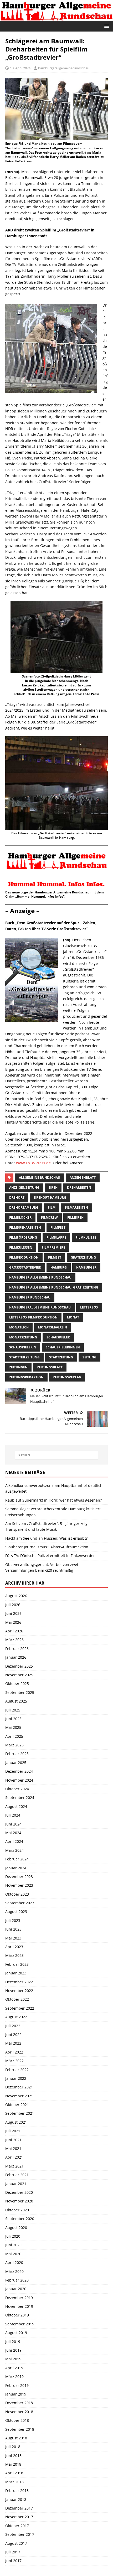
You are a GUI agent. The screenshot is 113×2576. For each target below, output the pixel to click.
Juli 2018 (13, 2447)
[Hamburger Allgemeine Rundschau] (56, 17)
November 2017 (19, 2517)
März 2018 (14, 2482)
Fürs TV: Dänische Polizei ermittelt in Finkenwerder (50, 1556)
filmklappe (56, 1237)
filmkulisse (86, 1237)
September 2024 (20, 1797)
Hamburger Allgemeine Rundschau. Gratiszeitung (54, 1287)
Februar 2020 (17, 2280)
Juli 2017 (13, 2552)
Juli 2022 (13, 2026)
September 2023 (20, 1903)
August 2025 (16, 1701)
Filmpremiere (53, 1247)
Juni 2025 (13, 1719)
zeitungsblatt (50, 1367)
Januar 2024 (16, 1868)
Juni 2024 (13, 1824)
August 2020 (16, 2228)
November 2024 (19, 1780)
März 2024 (14, 1850)
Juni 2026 (13, 1613)
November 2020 (19, 2201)
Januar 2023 (16, 1973)
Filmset (55, 1257)
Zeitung (89, 1357)
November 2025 (19, 1675)
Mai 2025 (13, 1727)
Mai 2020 (13, 2254)
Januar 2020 (16, 2289)
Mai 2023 (13, 1938)
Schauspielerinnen (63, 1347)
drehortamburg (24, 1207)
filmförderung (23, 1237)
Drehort (17, 1198)
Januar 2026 (16, 1657)
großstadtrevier (25, 1267)
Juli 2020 (13, 2236)
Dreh (53, 1188)
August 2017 (16, 2543)
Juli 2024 (13, 1815)
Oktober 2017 (17, 2526)
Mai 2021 (13, 2148)
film (52, 1207)
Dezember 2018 (19, 2403)
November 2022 (19, 1991)
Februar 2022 (17, 2070)
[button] (106, 26)
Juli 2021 (13, 2131)
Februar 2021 (17, 2175)
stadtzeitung (61, 1357)
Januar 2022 (16, 2078)
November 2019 (19, 2306)
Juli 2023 (13, 1920)
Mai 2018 (13, 2464)
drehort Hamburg (50, 1198)
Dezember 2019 (19, 2298)
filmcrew (49, 1217)
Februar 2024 (17, 1859)
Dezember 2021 (19, 2087)
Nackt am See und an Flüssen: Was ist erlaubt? (46, 1538)
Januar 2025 (16, 1763)
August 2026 (16, 1596)
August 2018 (16, 2438)
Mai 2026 (13, 1622)
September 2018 (20, 2429)
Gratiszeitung (83, 1257)
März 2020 (14, 2271)
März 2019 (14, 2376)
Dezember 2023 (19, 1877)
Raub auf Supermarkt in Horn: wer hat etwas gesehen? (53, 1500)
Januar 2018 (16, 2499)
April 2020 (14, 2262)
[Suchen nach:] (57, 1455)
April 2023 (14, 1947)
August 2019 (16, 2333)
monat (73, 1317)
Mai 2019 (13, 2359)
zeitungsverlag (67, 1377)
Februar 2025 (17, 1754)
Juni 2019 (13, 2350)
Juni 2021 (13, 2140)
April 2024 (14, 1841)
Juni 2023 (13, 1929)
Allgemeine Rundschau (40, 1178)
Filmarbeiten (76, 1207)
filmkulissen (21, 1247)
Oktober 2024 (17, 1789)
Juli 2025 (13, 1710)
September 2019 (20, 2324)
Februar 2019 (17, 2385)
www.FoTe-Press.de (33, 1163)
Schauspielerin (23, 1347)
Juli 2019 (13, 2342)
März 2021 (14, 2166)
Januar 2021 (16, 2184)
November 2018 (19, 2412)
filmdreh (75, 1217)
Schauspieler (58, 1337)
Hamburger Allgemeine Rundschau (40, 1277)
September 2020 (20, 2219)
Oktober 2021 (17, 2105)
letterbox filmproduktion (33, 1317)
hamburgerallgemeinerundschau (64, 68)
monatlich (19, 1327)
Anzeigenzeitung (24, 1188)
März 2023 (14, 1955)
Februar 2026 (17, 1649)
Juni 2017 (13, 2561)
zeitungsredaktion (26, 1377)
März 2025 (14, 1745)
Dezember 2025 (19, 1666)
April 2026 (14, 1631)
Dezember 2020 (19, 2192)
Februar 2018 (17, 2490)
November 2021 (19, 2096)
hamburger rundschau (30, 1297)
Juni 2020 (13, 2245)
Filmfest (58, 1227)
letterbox (89, 1307)
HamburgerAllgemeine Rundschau (40, 1307)
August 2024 (16, 1806)
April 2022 (14, 2052)
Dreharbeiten (79, 1188)
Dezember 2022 (19, 1982)
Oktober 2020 (17, 2210)
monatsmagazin (53, 1327)
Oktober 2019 (17, 2315)
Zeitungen (18, 1367)
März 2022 (14, 2061)
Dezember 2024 (19, 1771)
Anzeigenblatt (83, 1178)
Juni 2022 (13, 2034)
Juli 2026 (13, 1605)
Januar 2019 (16, 2394)
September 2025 (20, 1692)
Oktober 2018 (17, 2420)
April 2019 (14, 2368)
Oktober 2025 (17, 1683)
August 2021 (16, 2122)
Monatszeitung (23, 1337)
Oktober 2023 (17, 1894)
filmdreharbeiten (25, 1227)
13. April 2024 (20, 68)
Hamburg (59, 1267)
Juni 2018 (13, 2456)
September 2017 (20, 2534)
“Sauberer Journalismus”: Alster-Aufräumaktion (47, 1547)
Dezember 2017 (19, 2508)
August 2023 (16, 1912)
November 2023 (19, 1885)
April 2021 (14, 2157)
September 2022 (20, 2008)
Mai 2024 (13, 1833)
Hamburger (86, 1267)
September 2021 (20, 2113)
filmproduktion (24, 1257)
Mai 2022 (13, 2043)
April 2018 (14, 2473)
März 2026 (14, 1640)
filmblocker (20, 1217)
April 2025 (14, 1736)
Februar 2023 (17, 1964)
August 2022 (16, 2017)
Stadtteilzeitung (24, 1357)
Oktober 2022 (17, 1999)
